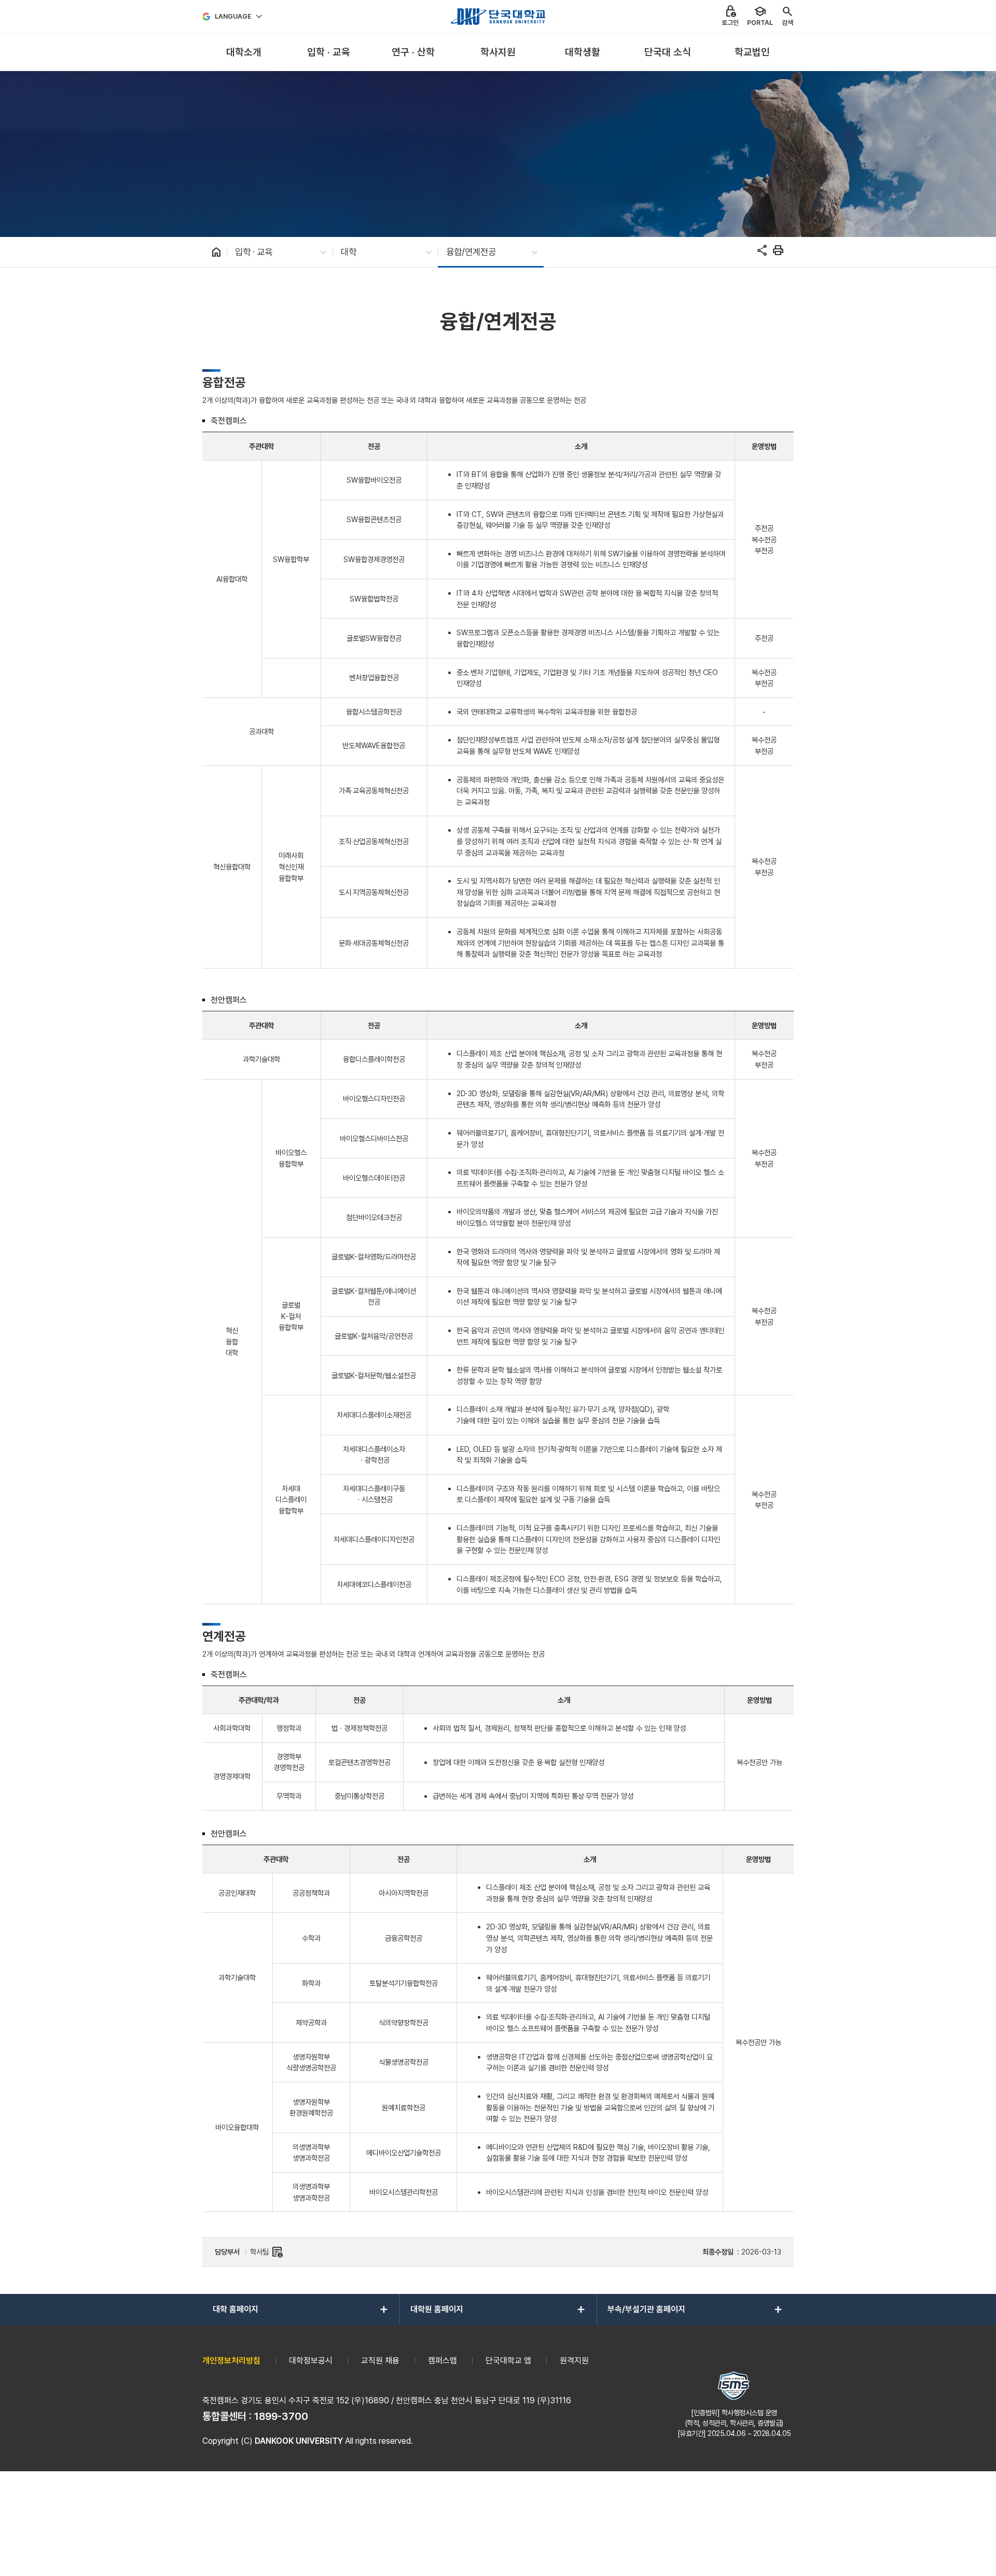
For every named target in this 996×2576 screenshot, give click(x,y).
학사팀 (267, 2252)
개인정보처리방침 (231, 2361)
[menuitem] (244, 53)
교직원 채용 (380, 2361)
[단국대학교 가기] (498, 17)
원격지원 (574, 2361)
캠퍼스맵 (442, 2361)
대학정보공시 (311, 2361)
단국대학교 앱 (508, 2361)
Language (233, 16)
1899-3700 (281, 2416)
